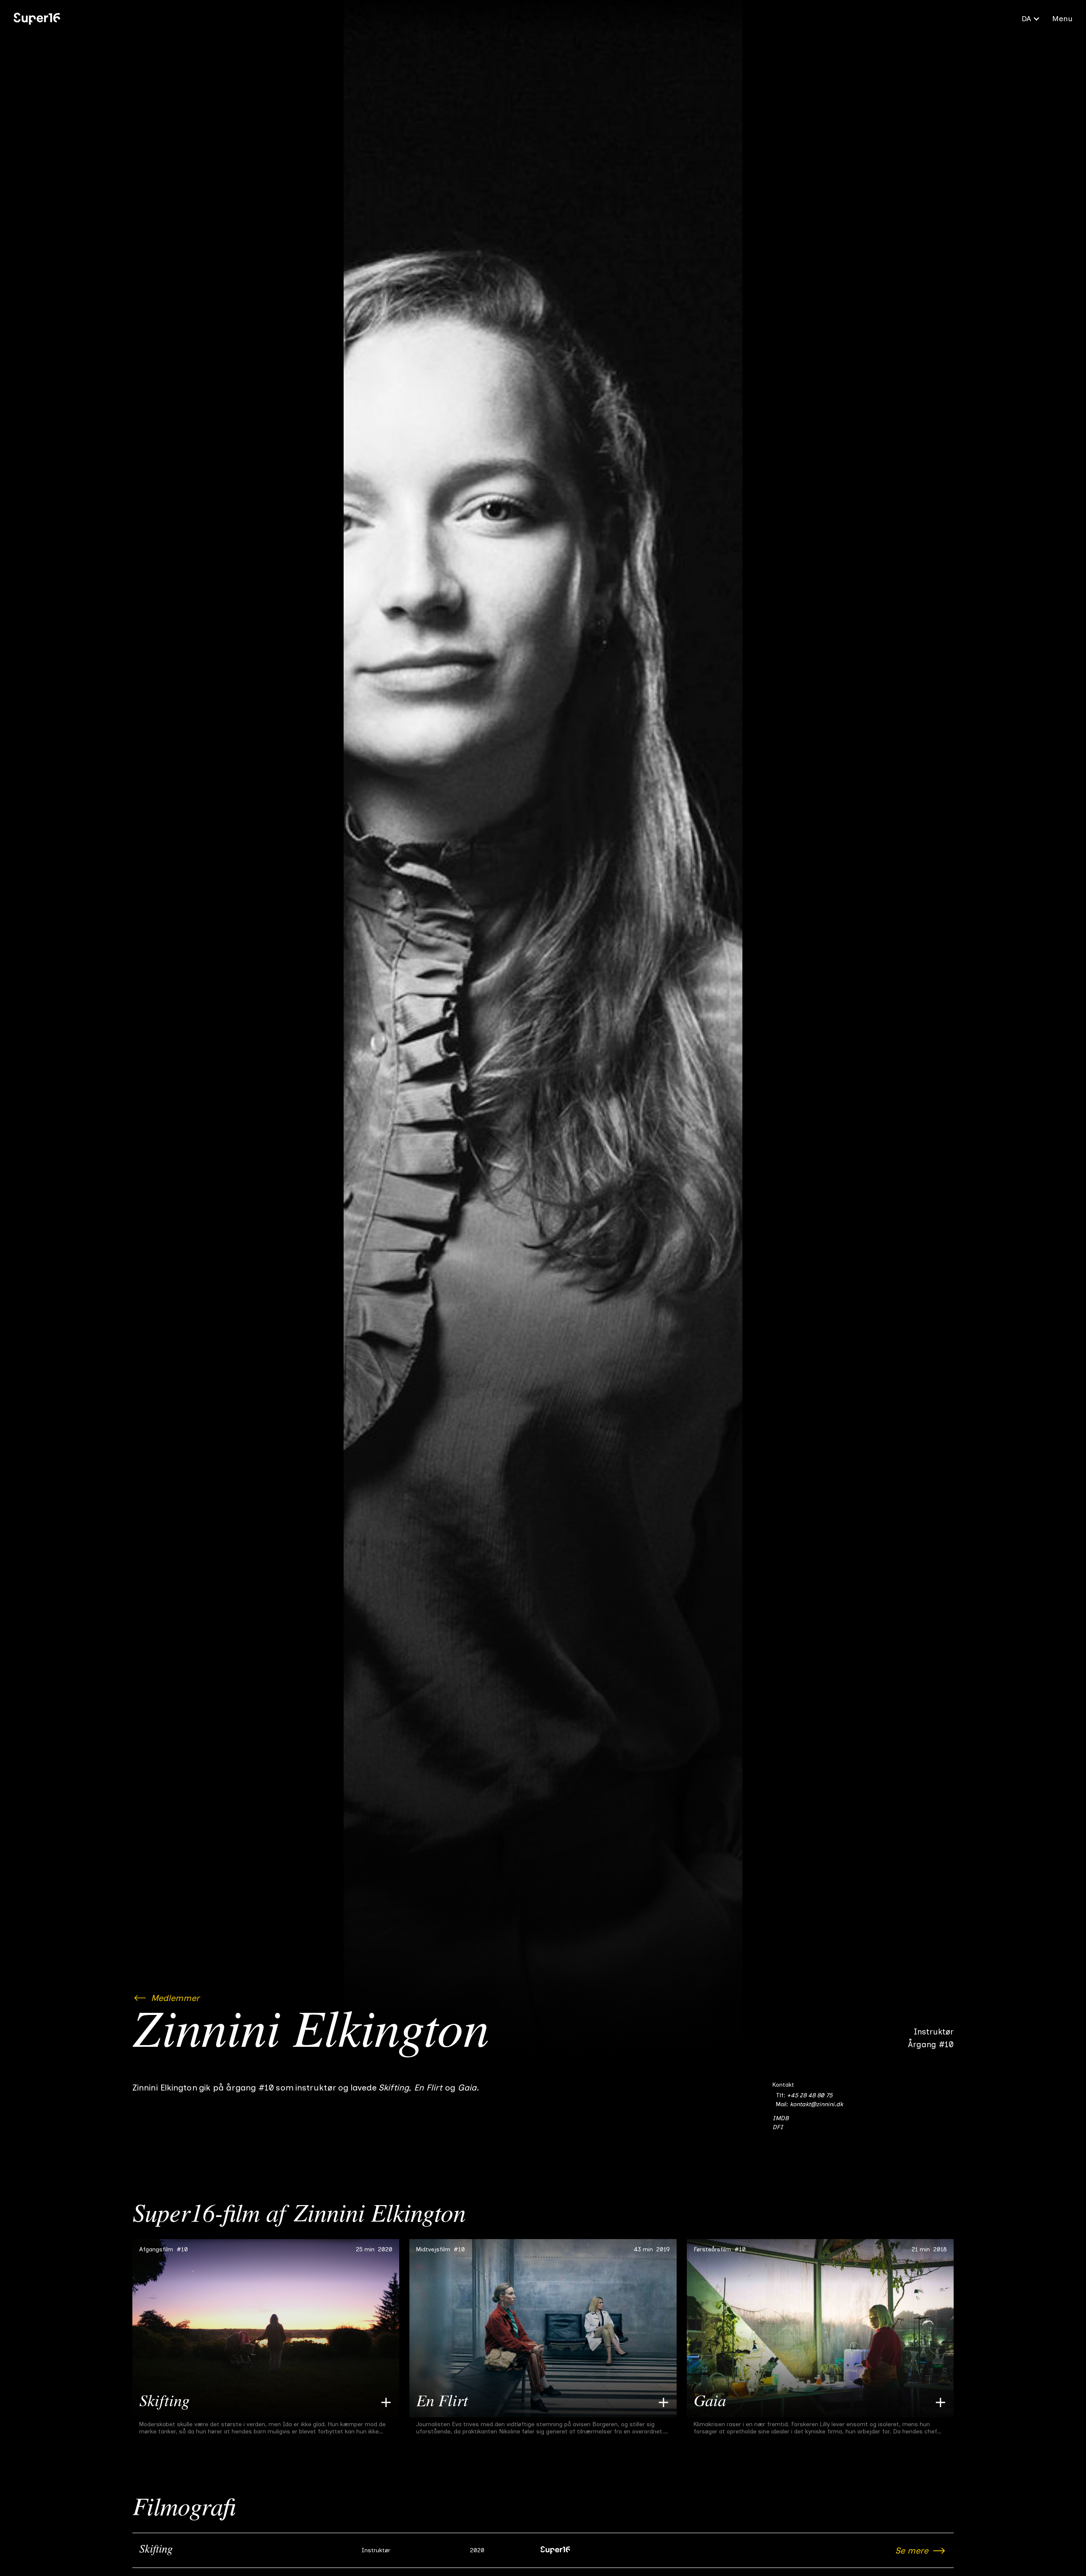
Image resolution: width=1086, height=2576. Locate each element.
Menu (1062, 19)
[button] (1031, 19)
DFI (778, 2127)
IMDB (781, 2118)
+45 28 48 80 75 (810, 2095)
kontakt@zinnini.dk (816, 2104)
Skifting (156, 2550)
